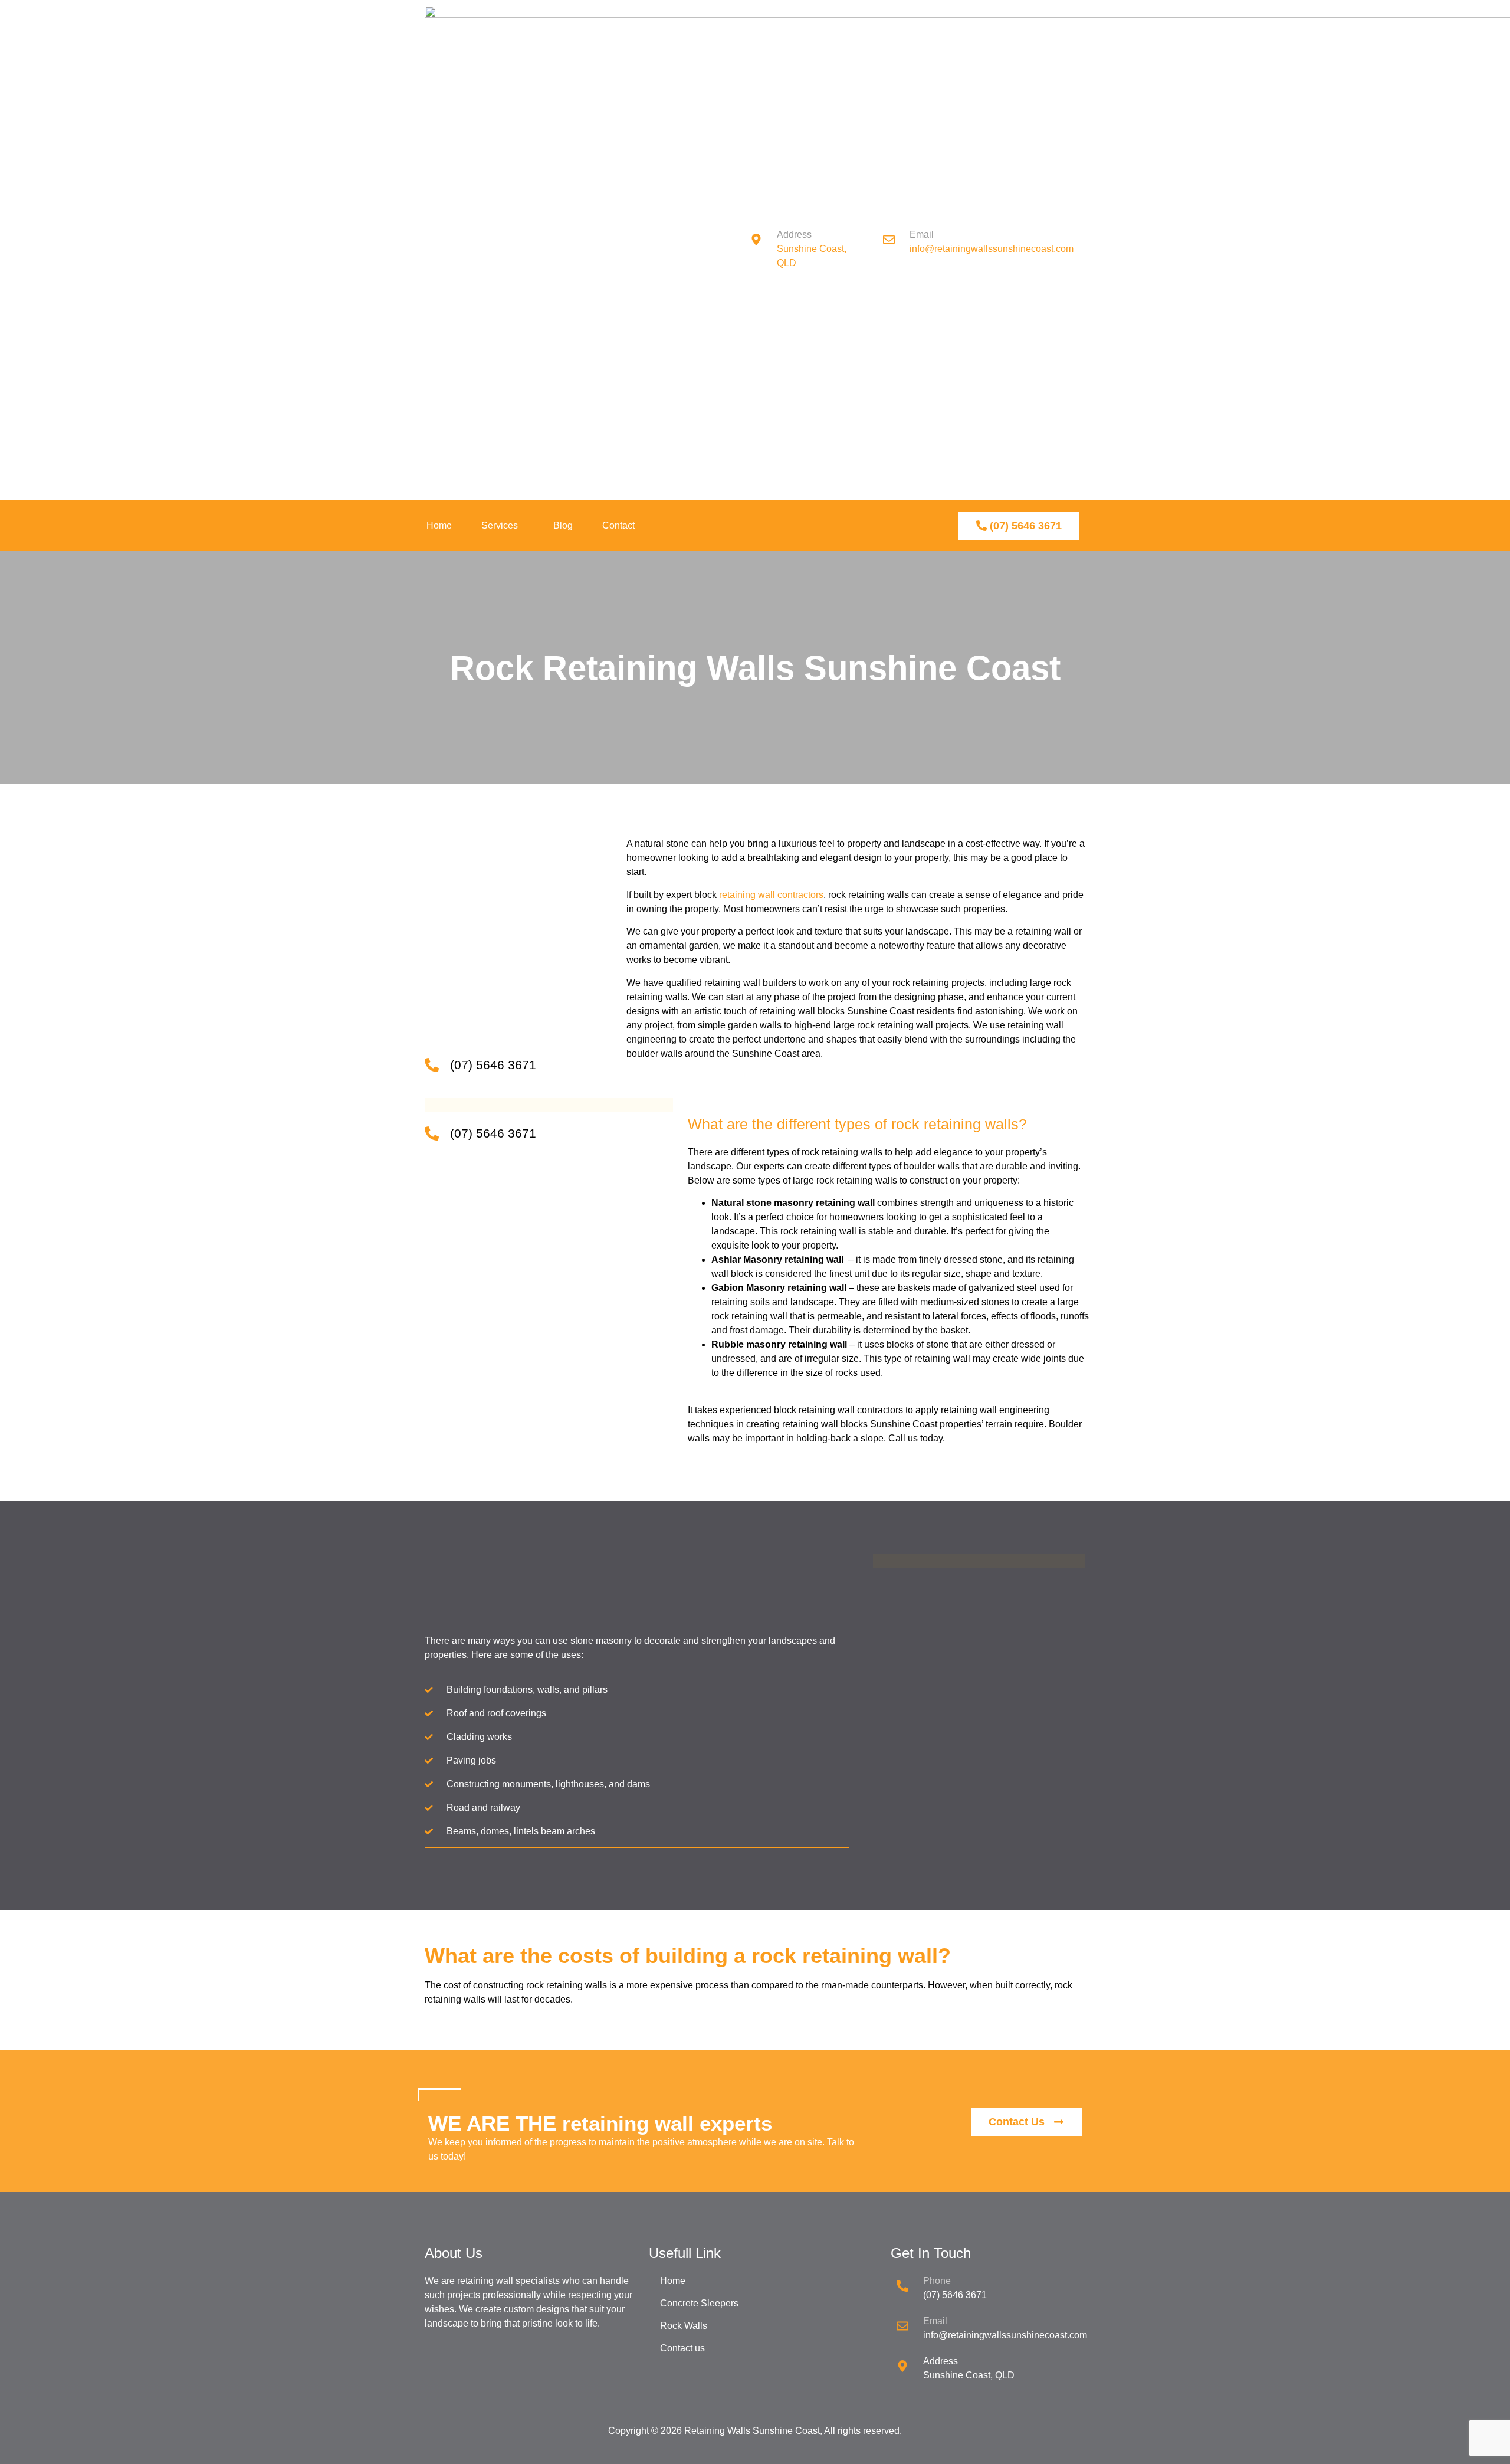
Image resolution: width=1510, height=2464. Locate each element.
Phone (937, 2281)
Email (935, 2321)
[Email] (902, 2326)
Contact (618, 525)
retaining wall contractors (771, 895)
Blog (563, 525)
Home (439, 525)
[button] (503, 526)
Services (500, 525)
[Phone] (902, 2286)
